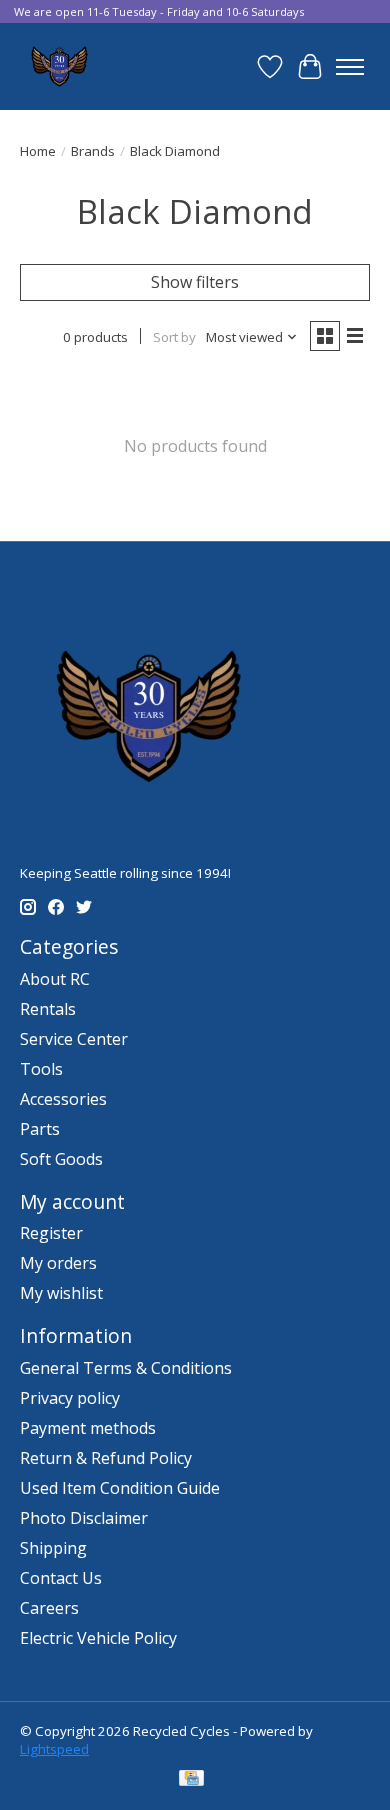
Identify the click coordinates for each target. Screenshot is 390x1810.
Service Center (74, 1039)
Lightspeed (54, 1749)
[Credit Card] (191, 1780)
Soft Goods (61, 1159)
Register (51, 1233)
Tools (41, 1069)
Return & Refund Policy (106, 1458)
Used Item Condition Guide (120, 1488)
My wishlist (61, 1293)
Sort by (174, 337)
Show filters (195, 282)
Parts (40, 1129)
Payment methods (88, 1428)
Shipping (53, 1548)
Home (38, 151)
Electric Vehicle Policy (98, 1638)
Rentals (48, 1009)
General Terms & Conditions (126, 1368)
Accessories (63, 1099)
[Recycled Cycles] (57, 66)
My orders (58, 1263)
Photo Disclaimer (84, 1518)
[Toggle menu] (350, 67)
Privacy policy (70, 1398)
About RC (55, 979)
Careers (49, 1608)
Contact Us (61, 1578)
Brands (93, 151)
